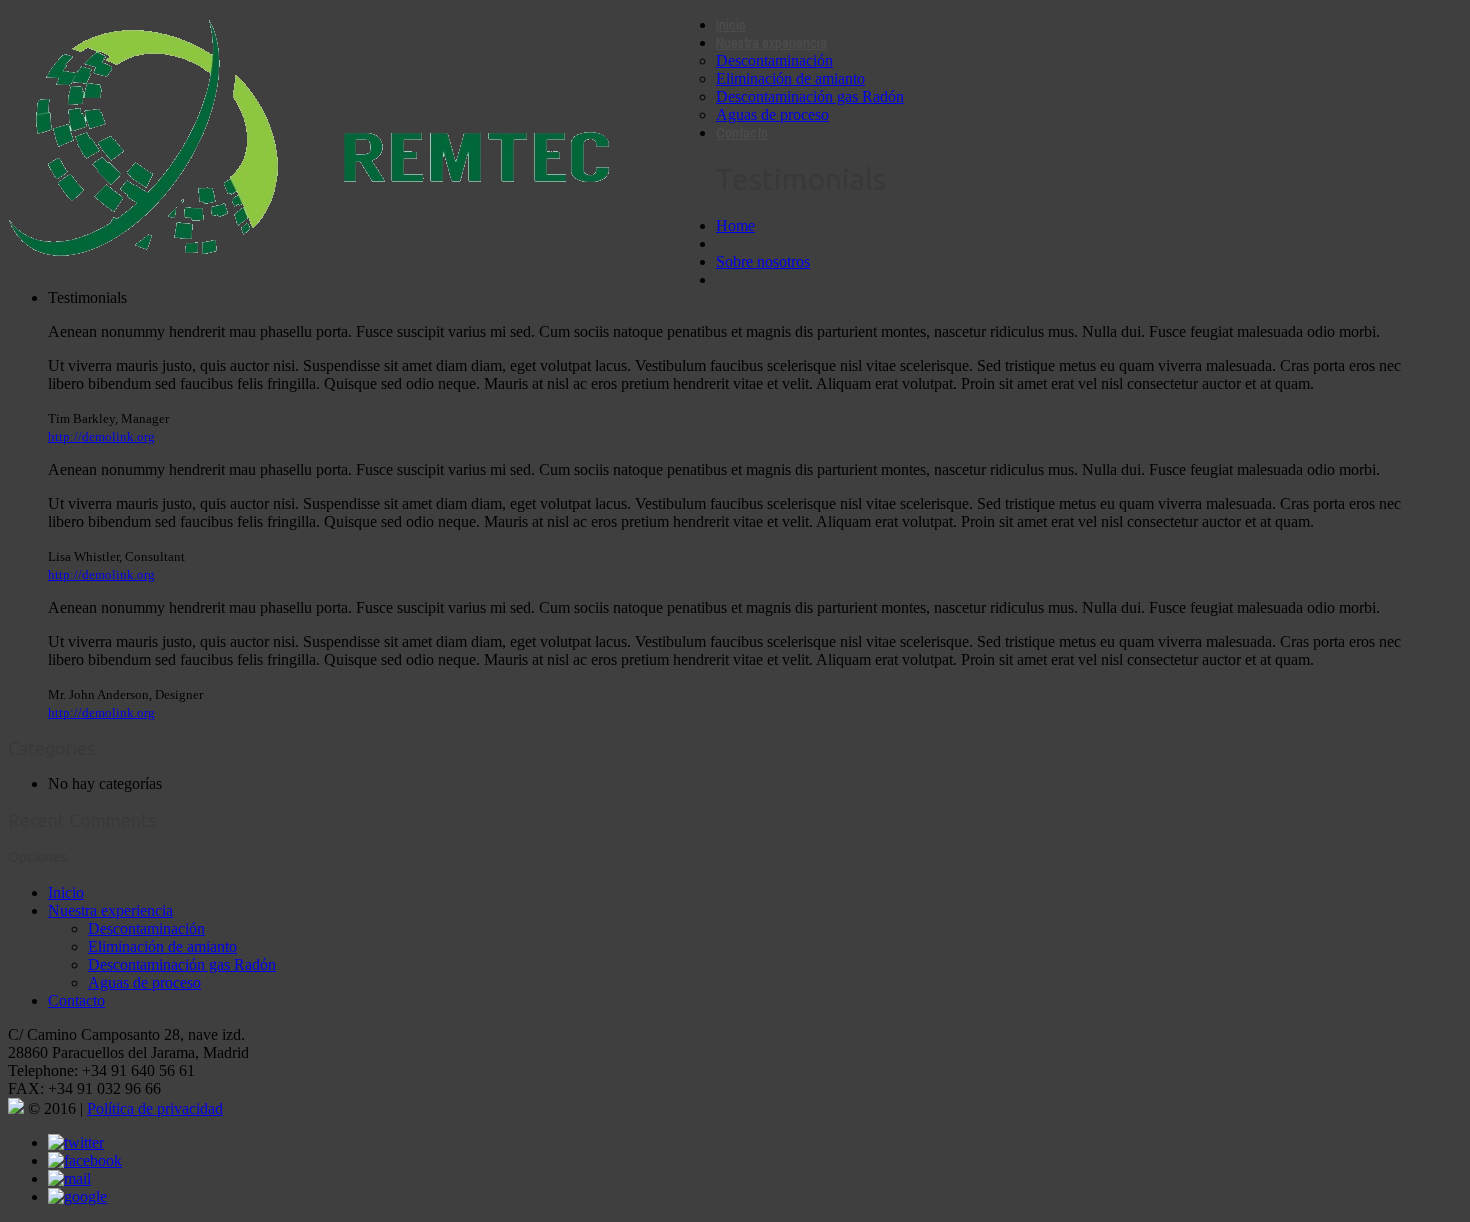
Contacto (742, 133)
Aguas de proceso (772, 114)
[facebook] (85, 1160)
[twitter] (76, 1142)
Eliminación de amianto (790, 78)
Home (735, 225)
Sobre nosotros (763, 261)
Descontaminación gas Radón (810, 96)
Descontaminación (774, 60)
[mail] (69, 1178)
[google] (77, 1196)
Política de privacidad (155, 1108)
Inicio (731, 25)
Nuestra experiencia (771, 43)
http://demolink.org (101, 436)
